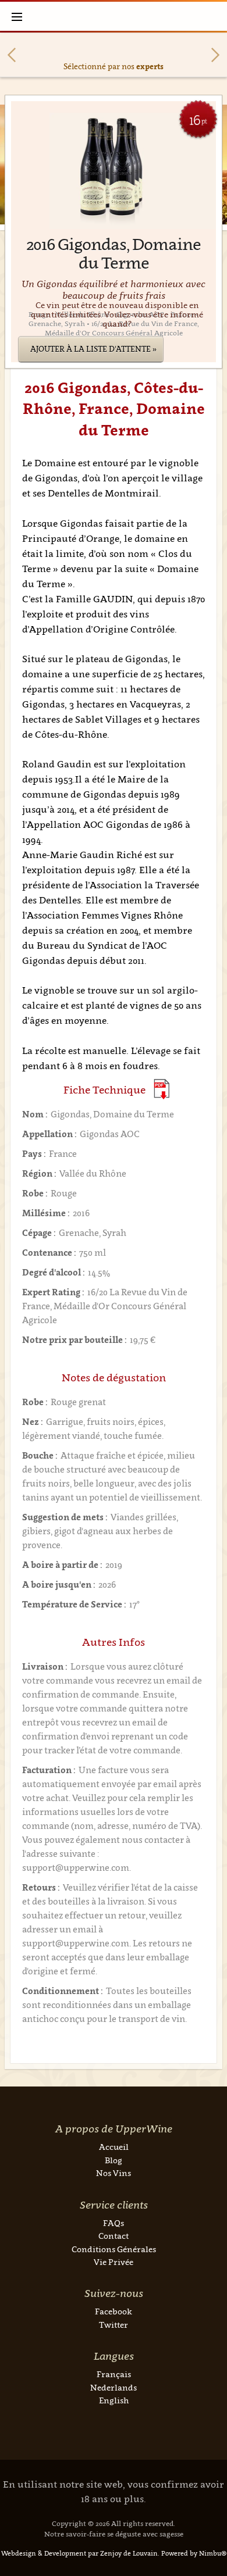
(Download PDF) (162, 1089)
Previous (12, 55)
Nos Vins (114, 2173)
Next (215, 55)
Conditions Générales (114, 2249)
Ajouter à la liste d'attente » (93, 349)
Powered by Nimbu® (194, 2553)
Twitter (114, 2325)
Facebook (114, 2311)
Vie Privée (114, 2262)
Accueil (114, 2147)
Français (114, 2374)
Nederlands (114, 2387)
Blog (114, 2160)
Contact (114, 2236)
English (114, 2400)
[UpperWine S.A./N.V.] (114, 16)
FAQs (114, 2223)
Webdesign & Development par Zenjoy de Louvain (79, 2553)
